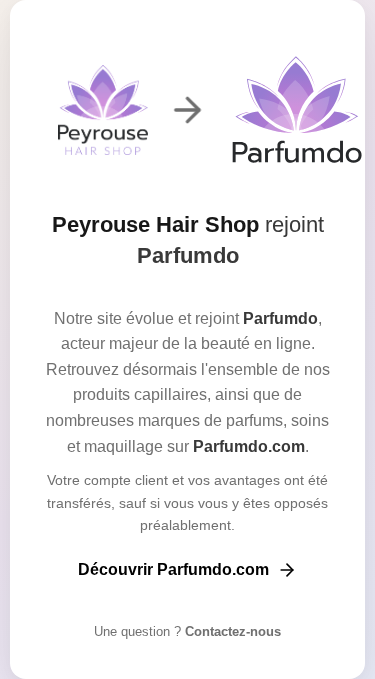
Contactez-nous (231, 631)
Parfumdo (188, 255)
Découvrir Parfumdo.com (173, 569)
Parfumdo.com (249, 446)
